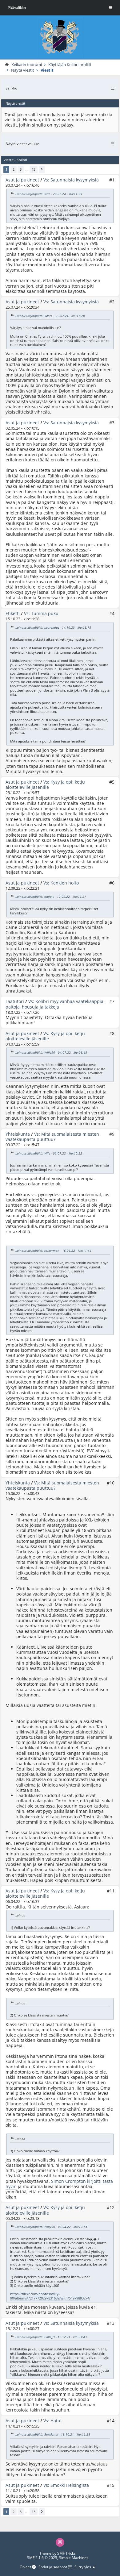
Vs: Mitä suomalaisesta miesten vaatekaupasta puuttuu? (52, 1137)
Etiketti (13, 613)
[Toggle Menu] (111, 8)
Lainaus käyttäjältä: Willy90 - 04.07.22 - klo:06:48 (51, 1052)
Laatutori (15, 1001)
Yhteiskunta (18, 1134)
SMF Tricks (66, 2553)
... (27, 170)
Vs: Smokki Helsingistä (66, 2485)
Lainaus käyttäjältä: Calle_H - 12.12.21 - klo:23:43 (51, 2337)
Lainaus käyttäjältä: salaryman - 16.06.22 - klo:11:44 (53, 1251)
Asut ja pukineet (22, 180)
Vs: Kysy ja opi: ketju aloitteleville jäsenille (45, 784)
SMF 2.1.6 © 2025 (42, 2558)
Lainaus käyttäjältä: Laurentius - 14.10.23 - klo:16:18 (53, 627)
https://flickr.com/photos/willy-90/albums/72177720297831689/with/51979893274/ (50, 2296)
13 (34, 169)
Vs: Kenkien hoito (61, 883)
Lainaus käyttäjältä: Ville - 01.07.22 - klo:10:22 (49, 1153)
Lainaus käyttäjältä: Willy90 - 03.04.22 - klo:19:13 (51, 2227)
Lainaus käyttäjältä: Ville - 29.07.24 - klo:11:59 (49, 194)
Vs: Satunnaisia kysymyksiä (71, 180)
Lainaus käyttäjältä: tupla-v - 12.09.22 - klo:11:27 (51, 897)
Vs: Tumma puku (41, 613)
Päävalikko (17, 8)
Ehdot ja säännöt (53, 2567)
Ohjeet (26, 2567)
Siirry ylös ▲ (85, 2567)
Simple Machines (74, 2558)
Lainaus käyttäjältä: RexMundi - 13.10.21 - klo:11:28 (53, 2434)
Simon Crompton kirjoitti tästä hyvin (59, 2184)
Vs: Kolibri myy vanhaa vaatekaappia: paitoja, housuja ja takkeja (55, 1004)
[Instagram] (60, 2542)
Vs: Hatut (53, 2421)
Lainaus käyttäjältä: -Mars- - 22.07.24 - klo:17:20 (50, 315)
